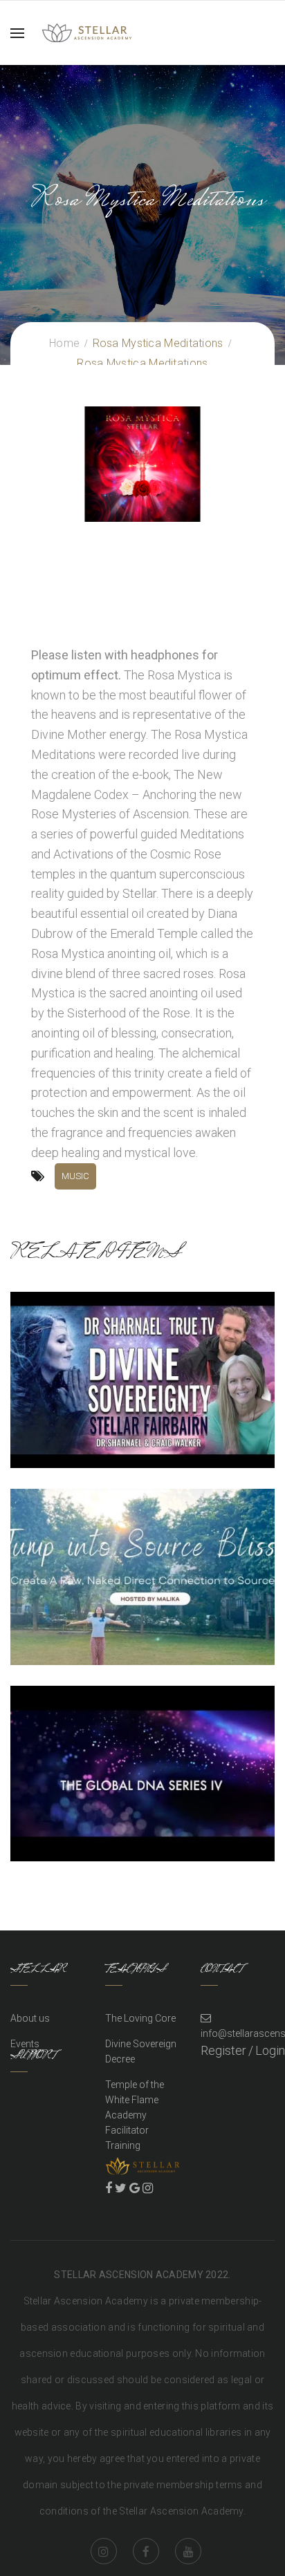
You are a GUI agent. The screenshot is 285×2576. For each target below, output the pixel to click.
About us (30, 2018)
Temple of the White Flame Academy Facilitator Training (135, 2115)
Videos (142, 1397)
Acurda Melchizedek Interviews (142, 1770)
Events (25, 2044)
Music (75, 1176)
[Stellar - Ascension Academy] (87, 31)
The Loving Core (140, 2018)
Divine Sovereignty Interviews (142, 1376)
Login (270, 2050)
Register (223, 2050)
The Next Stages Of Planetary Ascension (143, 1573)
